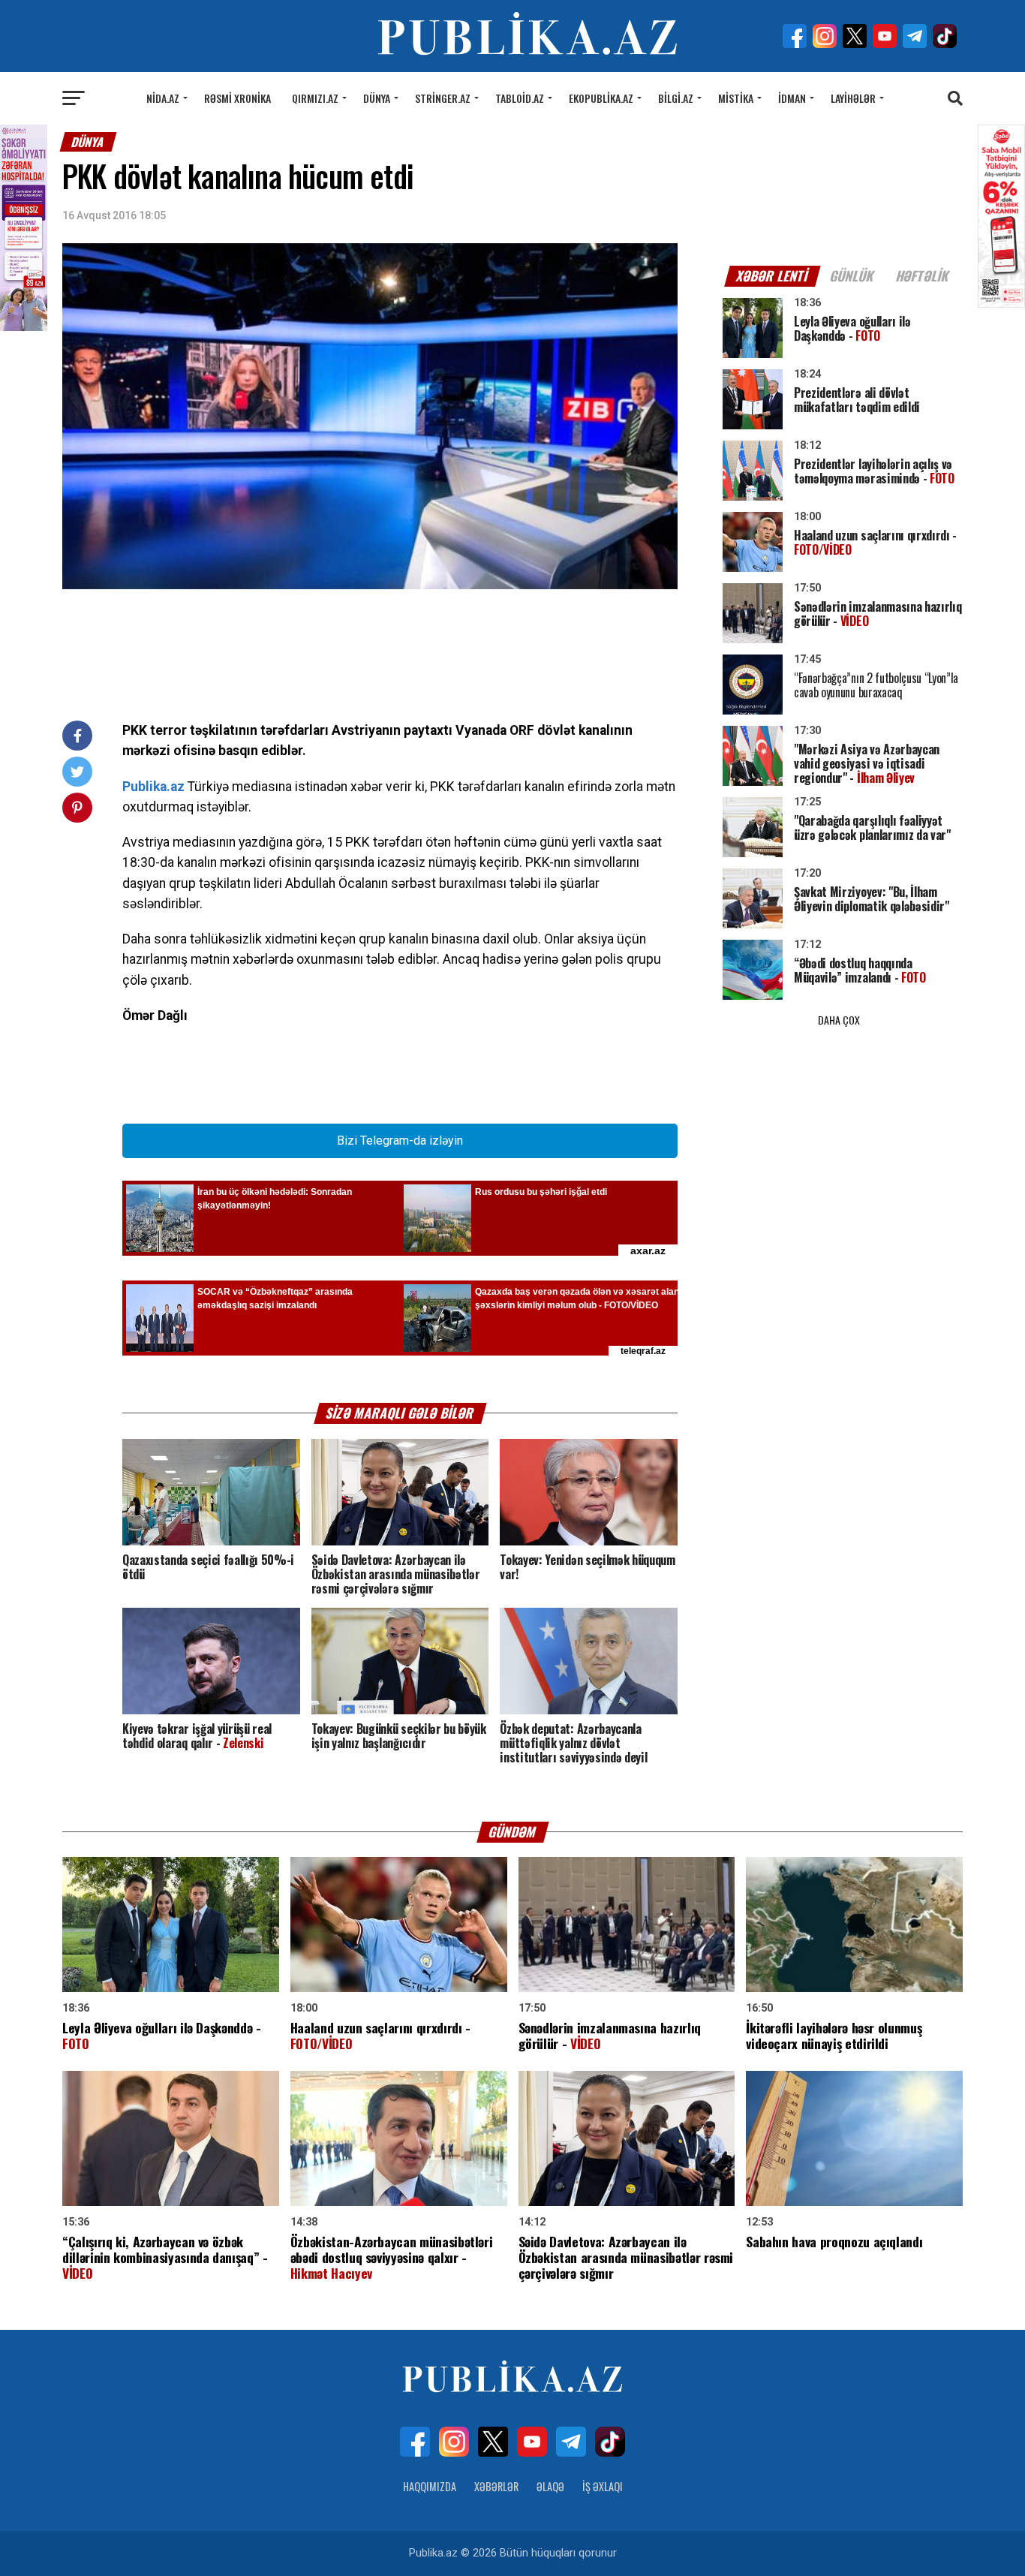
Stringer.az (443, 98)
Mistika (736, 98)
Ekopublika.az (601, 98)
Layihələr (853, 98)
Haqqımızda (430, 2486)
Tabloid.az (520, 98)
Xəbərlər (496, 2486)
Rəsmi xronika (237, 98)
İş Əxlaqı (603, 2486)
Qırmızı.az (315, 98)
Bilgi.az (676, 98)
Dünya (377, 98)
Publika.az (153, 787)
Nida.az (163, 98)
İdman (792, 98)
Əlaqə (550, 2486)
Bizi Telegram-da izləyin (400, 1141)
